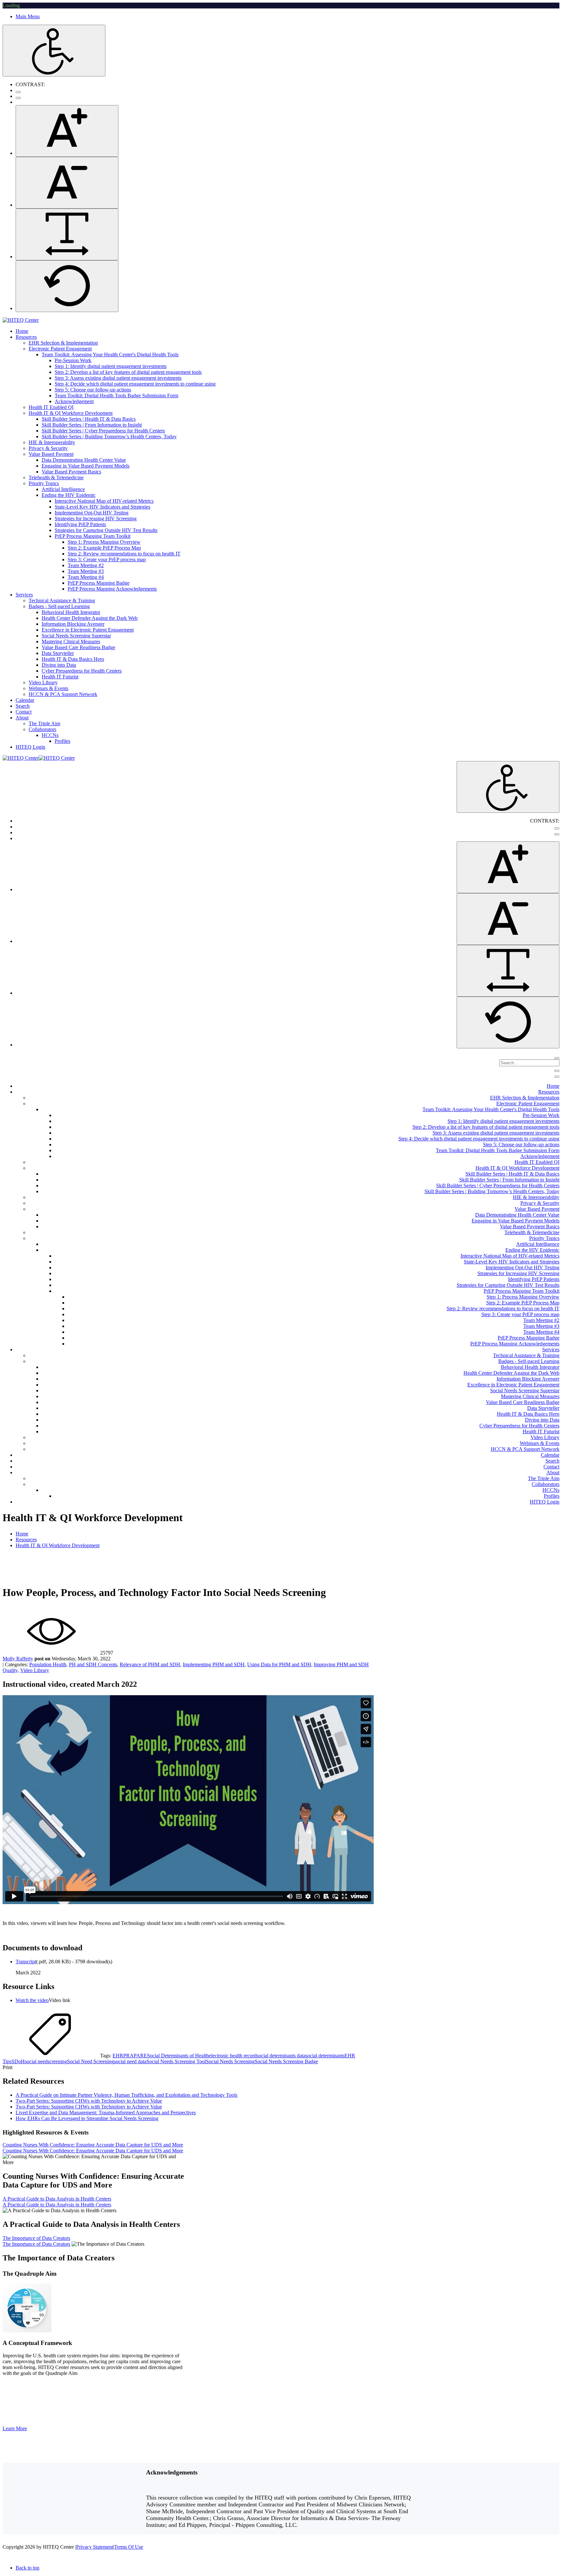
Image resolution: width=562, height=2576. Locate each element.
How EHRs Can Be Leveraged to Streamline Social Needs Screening (87, 2118)
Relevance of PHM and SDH (150, 1664)
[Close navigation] (557, 1077)
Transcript (26, 1962)
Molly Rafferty (18, 1659)
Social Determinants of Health (178, 2056)
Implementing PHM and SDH (214, 1664)
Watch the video (32, 2000)
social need (36, 2061)
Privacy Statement (95, 2547)
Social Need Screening (90, 2061)
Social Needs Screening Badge (286, 2061)
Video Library (35, 1670)
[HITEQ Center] (21, 320)
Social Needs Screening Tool (176, 2061)
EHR (118, 2056)
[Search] (557, 1058)
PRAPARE (135, 2056)
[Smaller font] (67, 183)
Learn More (15, 2428)
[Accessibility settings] (54, 51)
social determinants (325, 2056)
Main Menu (28, 16)
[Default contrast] (18, 92)
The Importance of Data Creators (36, 2238)
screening (57, 2061)
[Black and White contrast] (18, 98)
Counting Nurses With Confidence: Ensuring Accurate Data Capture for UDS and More (93, 2145)
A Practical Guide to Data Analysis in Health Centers (57, 2199)
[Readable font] (67, 234)
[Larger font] (67, 131)
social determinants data (281, 2056)
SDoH (18, 2061)
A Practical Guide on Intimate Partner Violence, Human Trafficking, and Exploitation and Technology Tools (127, 2095)
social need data (130, 2061)
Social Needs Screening (230, 2061)
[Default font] (67, 286)
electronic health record (233, 2056)
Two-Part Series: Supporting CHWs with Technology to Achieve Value (89, 2101)
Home (22, 1534)
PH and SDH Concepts (93, 1664)
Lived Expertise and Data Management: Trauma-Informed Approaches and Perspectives (106, 2113)
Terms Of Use (129, 2547)
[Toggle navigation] (557, 1071)
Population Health (48, 1664)
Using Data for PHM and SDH (279, 1664)
